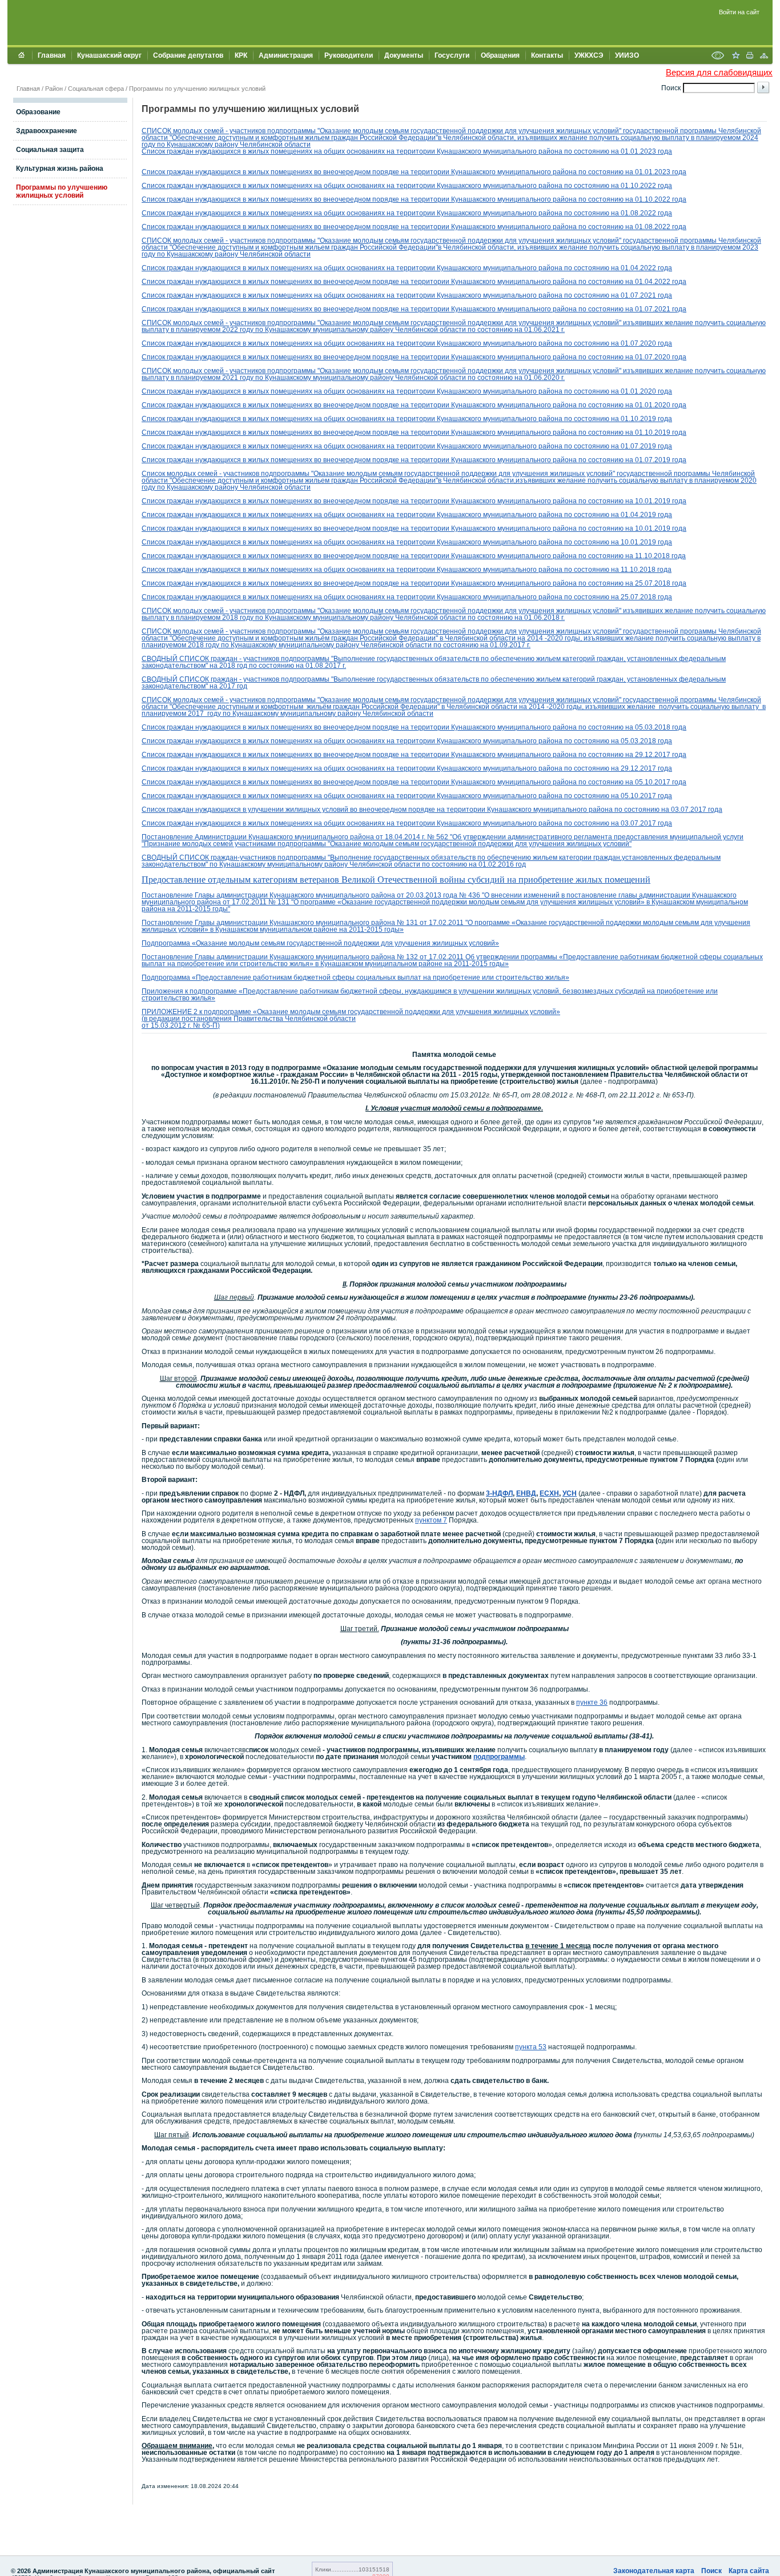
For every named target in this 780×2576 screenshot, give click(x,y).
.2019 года (655, 419)
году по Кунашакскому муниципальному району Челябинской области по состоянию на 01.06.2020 (399, 378)
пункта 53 (531, 2047)
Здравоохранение (47, 131)
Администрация (286, 55)
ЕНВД (526, 1493)
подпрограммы (499, 1757)
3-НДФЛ (499, 1493)
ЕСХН (549, 1493)
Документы (404, 55)
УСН (570, 1493)
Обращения (500, 55)
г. (562, 330)
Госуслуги (452, 55)
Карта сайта (749, 2571)
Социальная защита (50, 150)
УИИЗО (627, 55)
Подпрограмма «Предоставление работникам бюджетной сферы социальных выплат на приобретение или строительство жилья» (355, 977)
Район (54, 89)
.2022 (647, 268)
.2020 (647, 391)
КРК (241, 55)
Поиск (711, 2571)
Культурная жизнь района (60, 169)
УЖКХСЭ (589, 55)
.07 (648, 460)
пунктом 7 (431, 1520)
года (664, 268)
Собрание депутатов (188, 55)
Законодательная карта (654, 2571)
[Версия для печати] (750, 57)
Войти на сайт (739, 12)
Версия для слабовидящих (719, 72)
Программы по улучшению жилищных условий (197, 89)
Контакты (547, 55)
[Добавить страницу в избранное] (735, 57)
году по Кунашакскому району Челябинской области (226, 145)
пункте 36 (592, 1702)
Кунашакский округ (109, 55)
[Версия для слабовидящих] (718, 57)
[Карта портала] (764, 57)
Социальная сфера (96, 89)
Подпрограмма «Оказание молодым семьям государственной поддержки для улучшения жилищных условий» (320, 943)
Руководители (349, 55)
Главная (52, 55)
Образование (38, 112)
